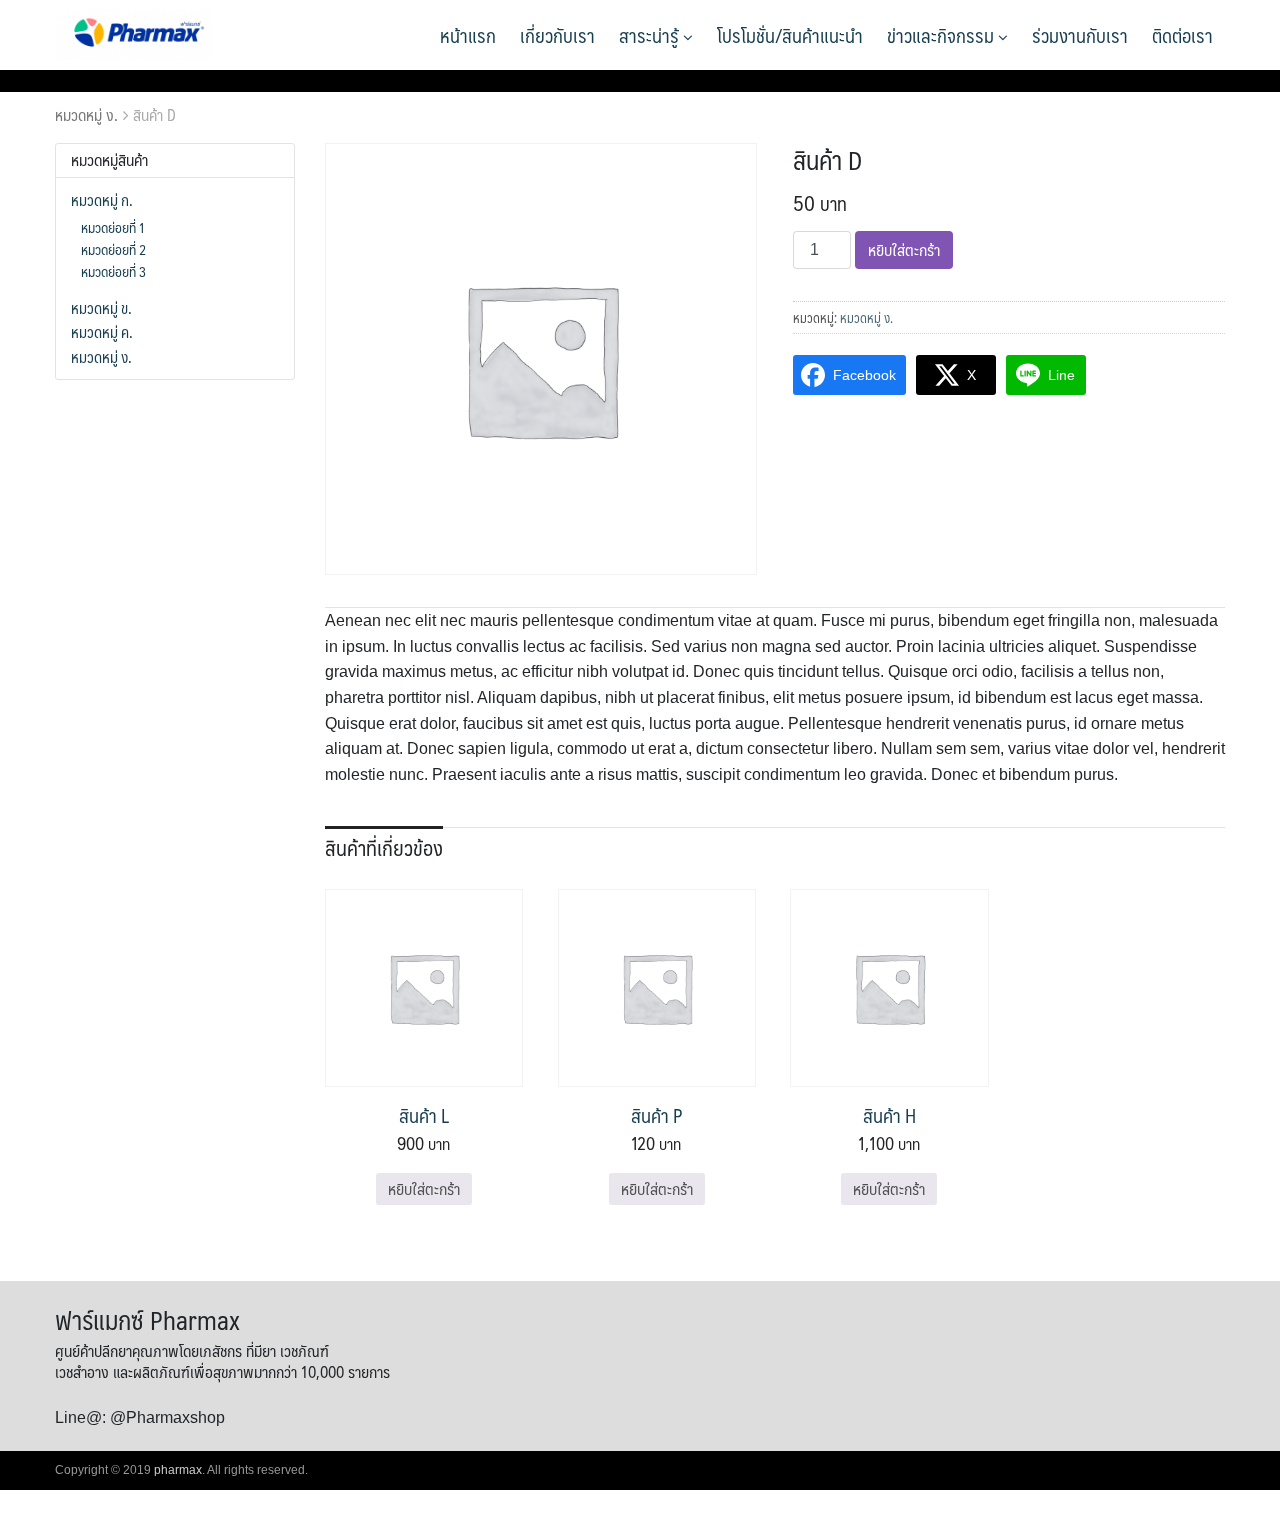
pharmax (178, 1470)
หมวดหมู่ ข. (101, 308)
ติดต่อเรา (1182, 35)
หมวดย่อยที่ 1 (113, 227)
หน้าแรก (468, 35)
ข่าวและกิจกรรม (942, 35)
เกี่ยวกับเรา (557, 35)
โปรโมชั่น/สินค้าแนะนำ (790, 35)
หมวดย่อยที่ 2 (113, 249)
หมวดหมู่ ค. (102, 332)
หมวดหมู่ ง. (86, 114)
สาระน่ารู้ (651, 35)
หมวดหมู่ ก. (102, 200)
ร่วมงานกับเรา (1080, 35)
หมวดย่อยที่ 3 (113, 271)
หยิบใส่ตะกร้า (904, 249)
